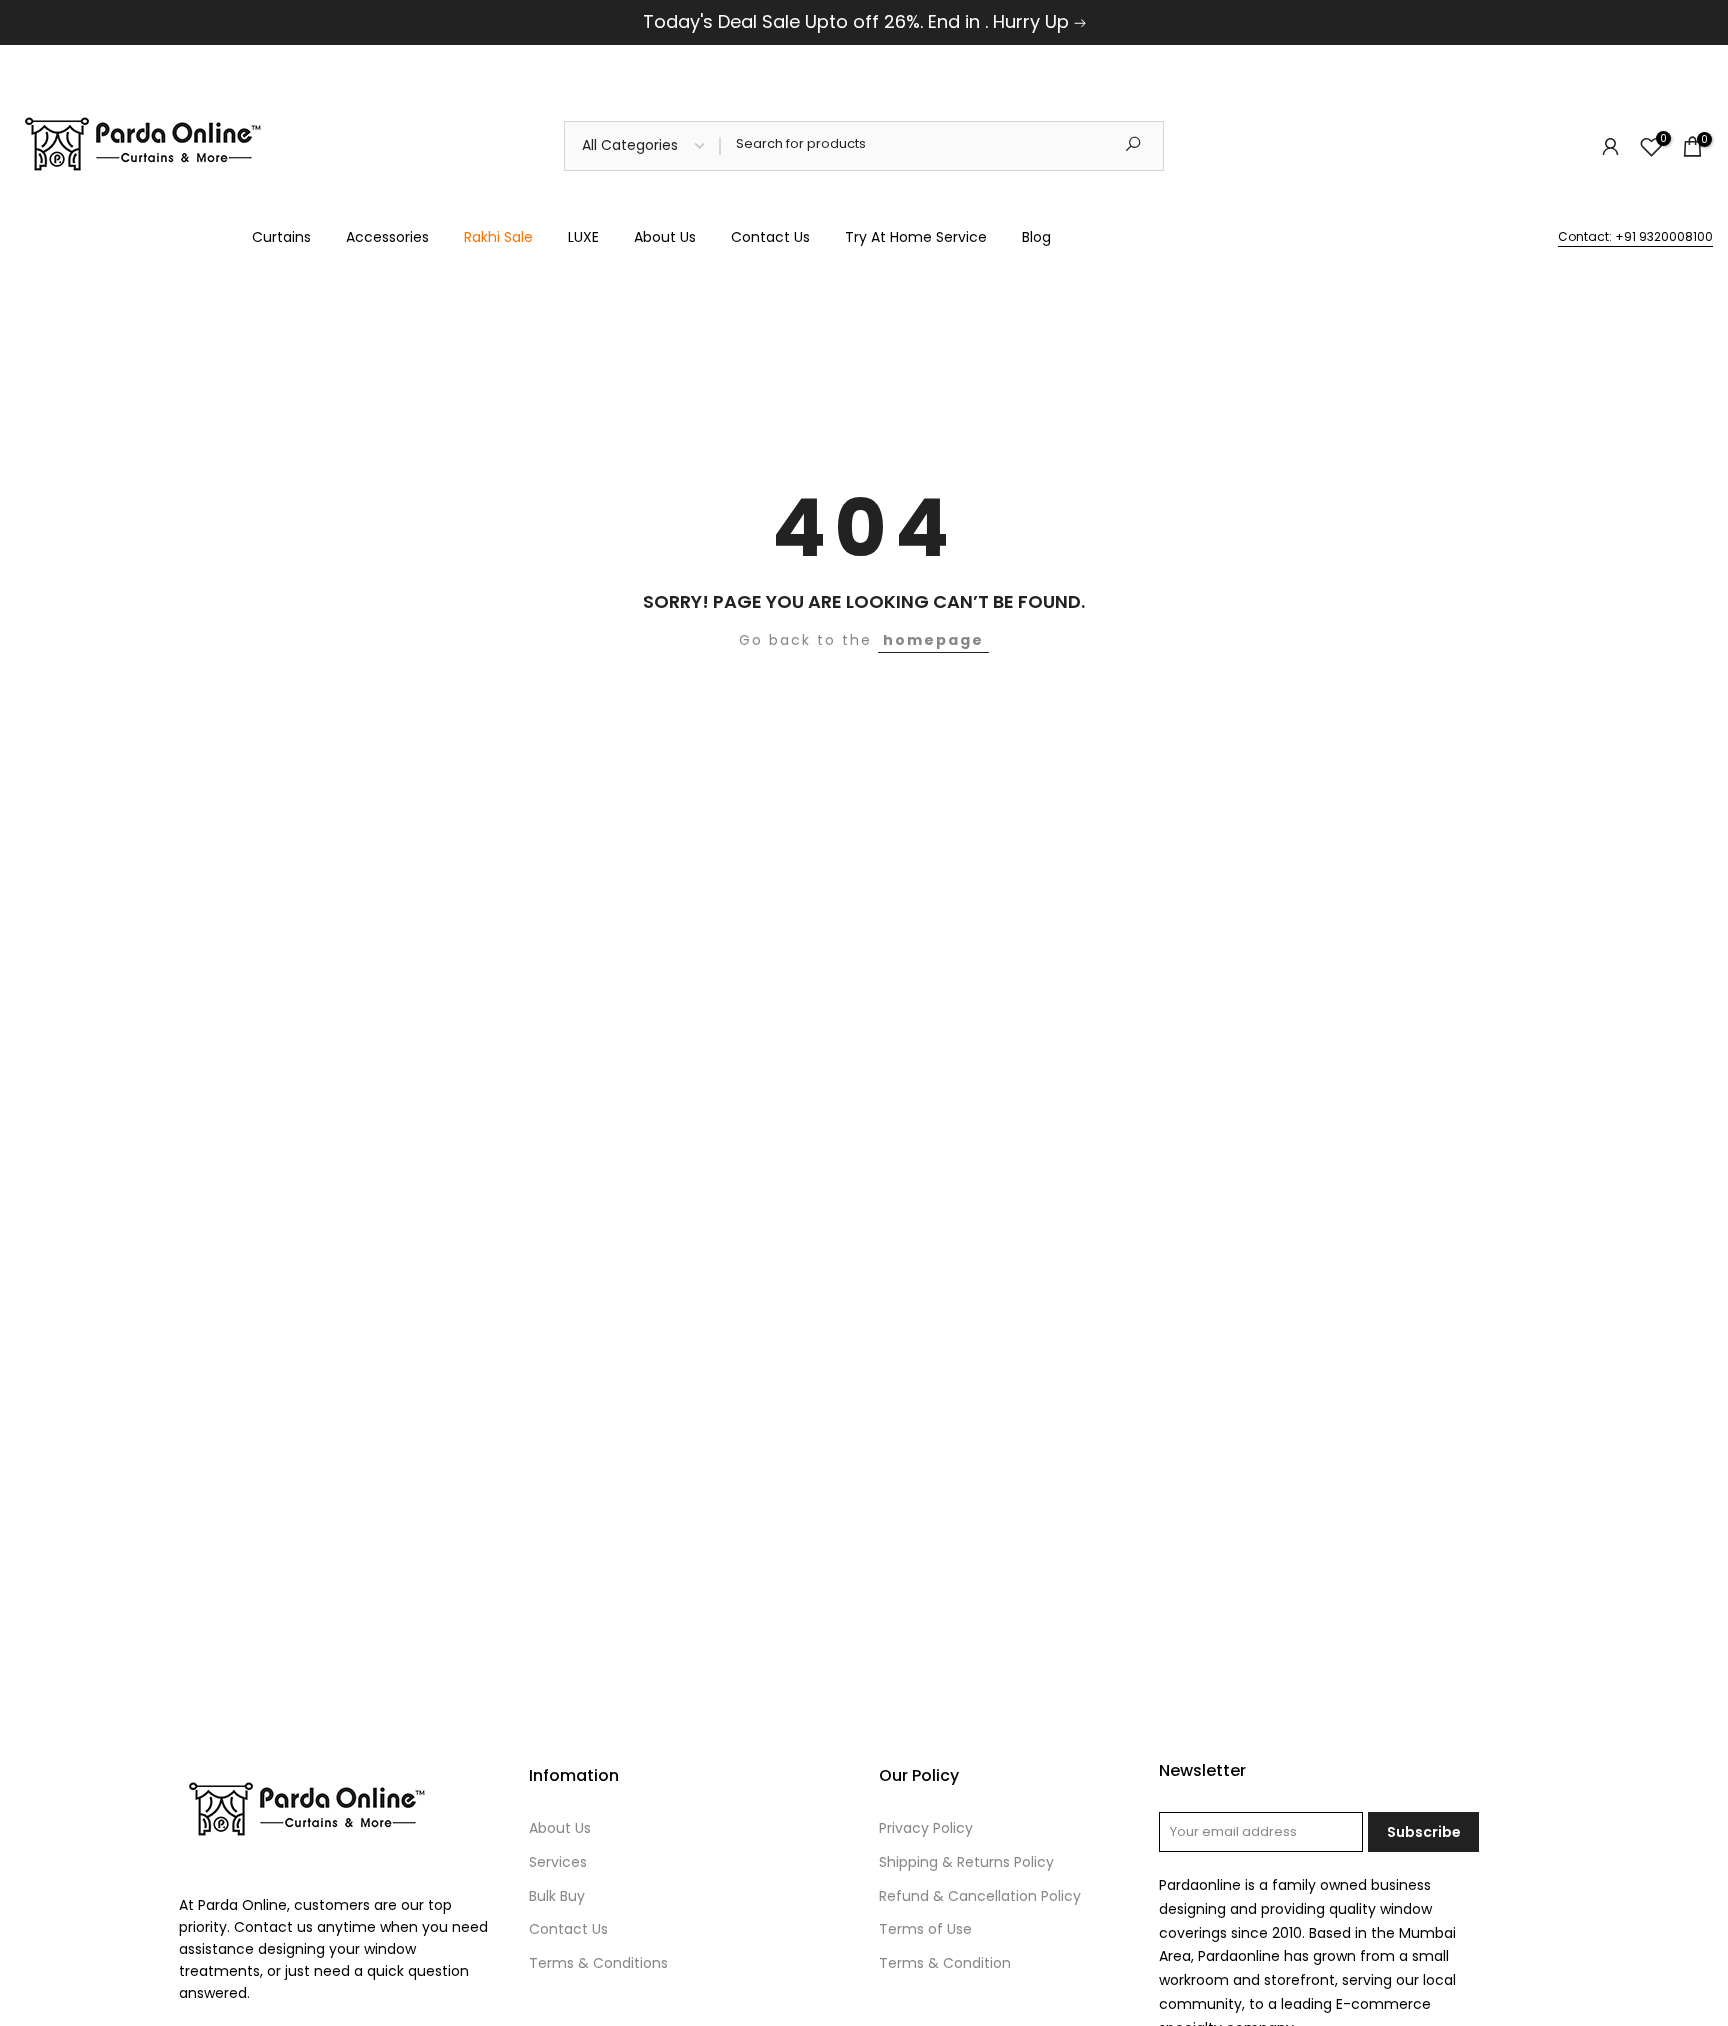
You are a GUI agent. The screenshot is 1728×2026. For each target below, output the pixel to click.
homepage (933, 640)
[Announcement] (864, 22)
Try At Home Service (916, 237)
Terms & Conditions (598, 1963)
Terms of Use (925, 1929)
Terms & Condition (945, 1963)
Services (558, 1862)
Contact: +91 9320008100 (1635, 236)
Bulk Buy (557, 1896)
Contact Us (770, 237)
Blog (1036, 237)
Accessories (387, 237)
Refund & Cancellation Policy (980, 1896)
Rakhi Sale (498, 237)
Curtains (281, 237)
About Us (665, 237)
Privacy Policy (926, 1828)
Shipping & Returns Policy (966, 1862)
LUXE (583, 237)
